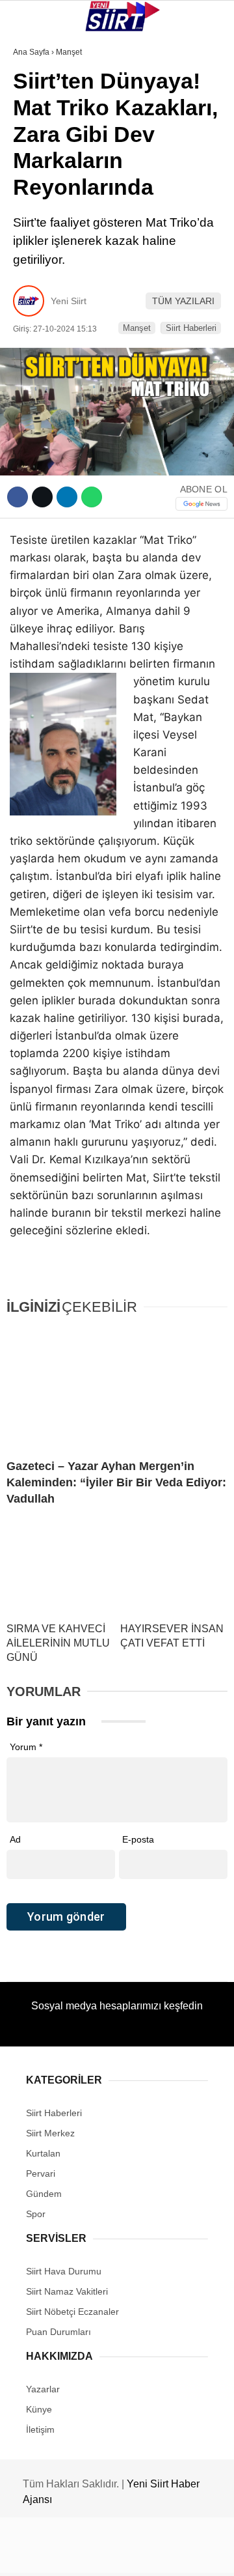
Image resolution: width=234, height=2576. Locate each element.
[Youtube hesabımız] (149, 2555)
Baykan (37, 160)
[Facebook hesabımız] (39, 2555)
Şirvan (35, 213)
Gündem (38, 265)
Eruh (31, 134)
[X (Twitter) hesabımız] (75, 2555)
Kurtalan (42, 107)
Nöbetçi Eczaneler (65, 292)
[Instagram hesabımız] (112, 2555)
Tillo (32, 239)
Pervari (38, 187)
